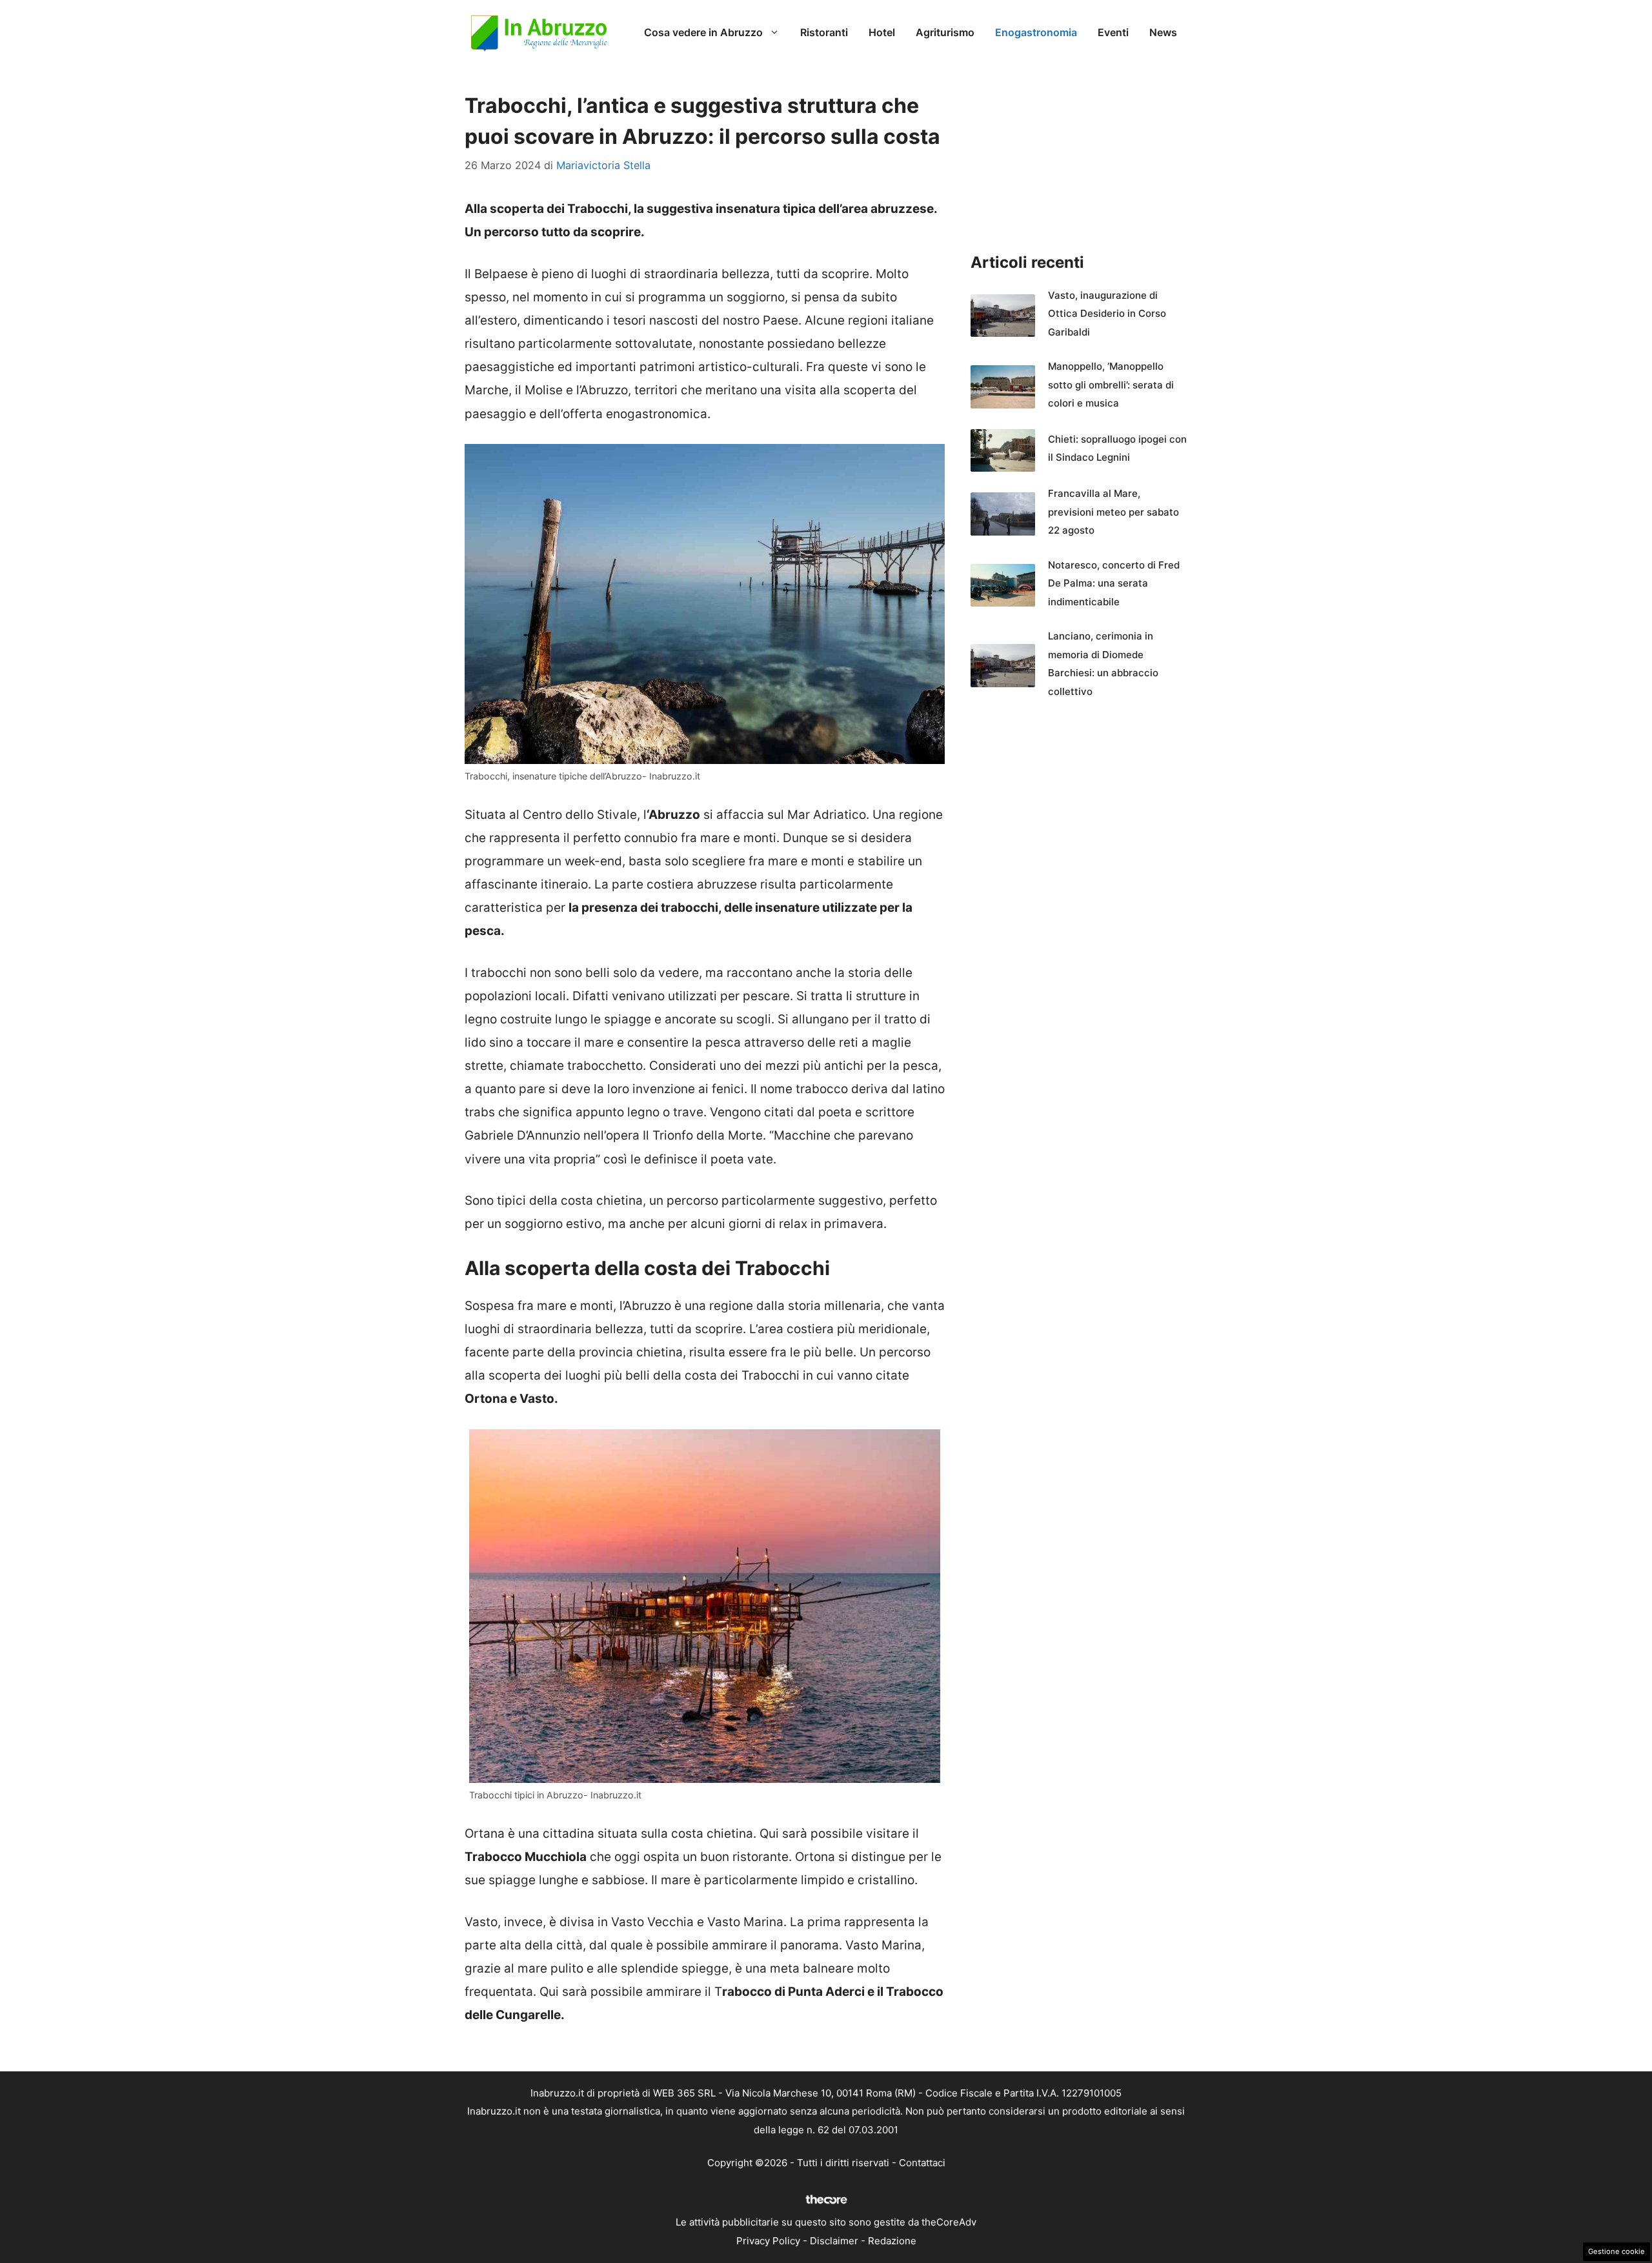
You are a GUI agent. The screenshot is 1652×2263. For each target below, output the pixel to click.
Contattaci (922, 2163)
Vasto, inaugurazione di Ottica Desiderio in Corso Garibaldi (1107, 314)
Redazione (892, 2241)
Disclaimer (834, 2241)
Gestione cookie (1617, 2251)
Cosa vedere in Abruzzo (703, 32)
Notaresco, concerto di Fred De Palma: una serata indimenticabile (1114, 583)
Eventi (1113, 32)
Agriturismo (945, 32)
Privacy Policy (768, 2241)
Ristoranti (824, 32)
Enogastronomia (1036, 32)
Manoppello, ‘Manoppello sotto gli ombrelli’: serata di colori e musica (1111, 385)
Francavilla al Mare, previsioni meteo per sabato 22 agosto (1113, 512)
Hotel (882, 32)
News (1163, 32)
